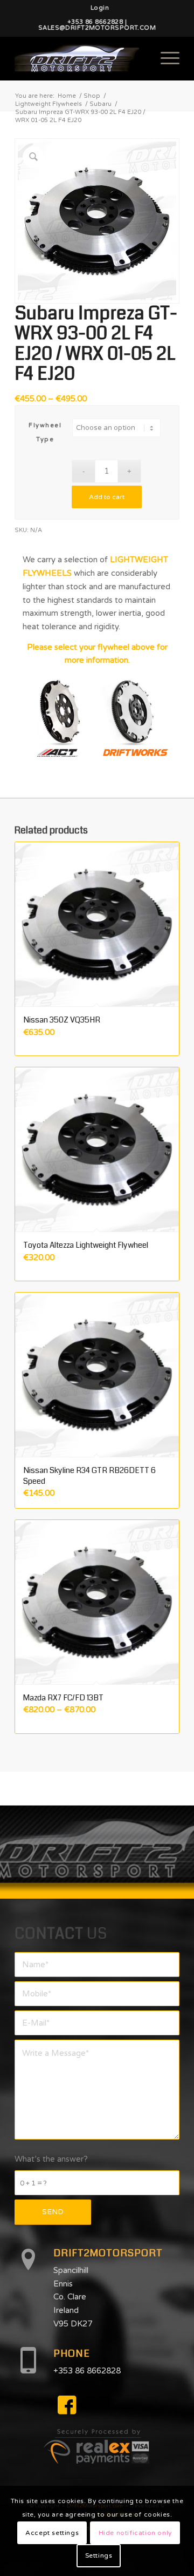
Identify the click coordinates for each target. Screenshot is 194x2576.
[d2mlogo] (81, 58)
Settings (99, 2555)
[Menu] (165, 58)
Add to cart (107, 497)
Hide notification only (135, 2533)
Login (100, 8)
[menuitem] (100, 8)
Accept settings (52, 2533)
